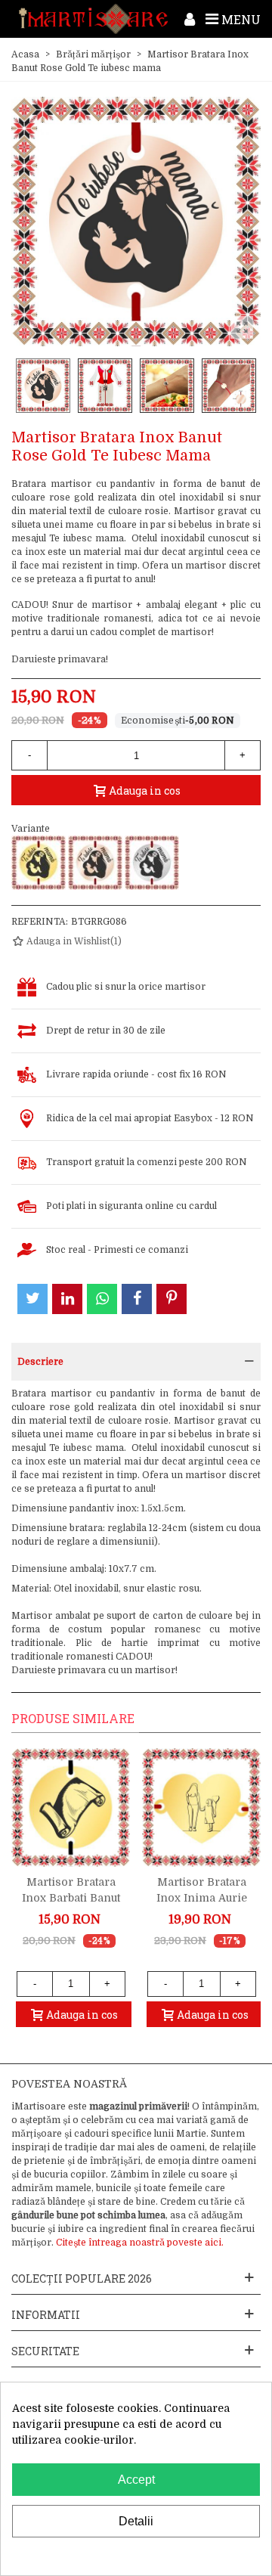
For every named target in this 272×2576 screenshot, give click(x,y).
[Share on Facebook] (137, 1299)
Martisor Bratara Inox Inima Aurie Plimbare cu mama (201, 1898)
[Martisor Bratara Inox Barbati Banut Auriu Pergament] (71, 1807)
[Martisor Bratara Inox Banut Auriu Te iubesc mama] (39, 863)
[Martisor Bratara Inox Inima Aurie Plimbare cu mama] (201, 1807)
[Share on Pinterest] (172, 1299)
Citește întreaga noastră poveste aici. (140, 2243)
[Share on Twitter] (32, 1299)
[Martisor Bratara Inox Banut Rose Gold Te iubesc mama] (95, 863)
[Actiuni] (190, 19)
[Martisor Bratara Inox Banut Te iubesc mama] (152, 863)
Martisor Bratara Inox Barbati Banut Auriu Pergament (71, 1898)
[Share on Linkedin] (67, 1299)
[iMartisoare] (93, 19)
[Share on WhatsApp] (102, 1299)
